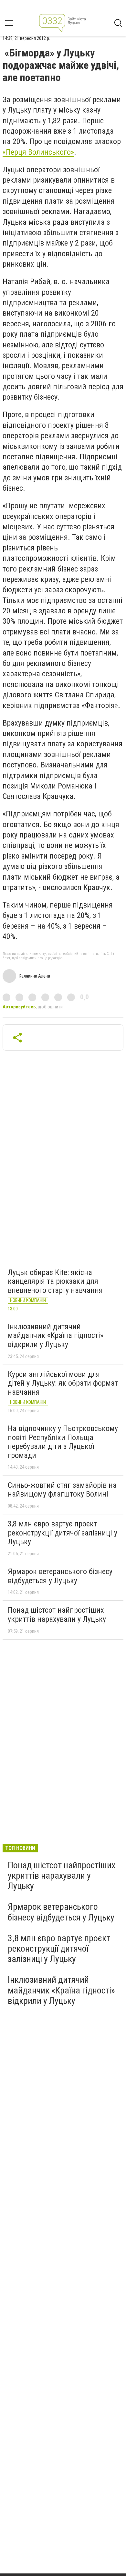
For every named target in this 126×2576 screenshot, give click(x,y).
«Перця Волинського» (38, 152)
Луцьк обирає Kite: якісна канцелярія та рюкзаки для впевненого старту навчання (55, 1281)
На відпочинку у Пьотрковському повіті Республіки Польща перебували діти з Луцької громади (63, 1442)
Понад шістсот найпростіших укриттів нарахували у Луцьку (57, 1615)
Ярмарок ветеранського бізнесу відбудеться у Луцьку (60, 1576)
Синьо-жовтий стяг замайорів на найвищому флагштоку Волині (62, 1490)
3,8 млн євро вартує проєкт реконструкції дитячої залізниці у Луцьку (63, 1533)
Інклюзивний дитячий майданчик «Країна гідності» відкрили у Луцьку (56, 1336)
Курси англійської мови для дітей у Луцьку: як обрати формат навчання (63, 1383)
